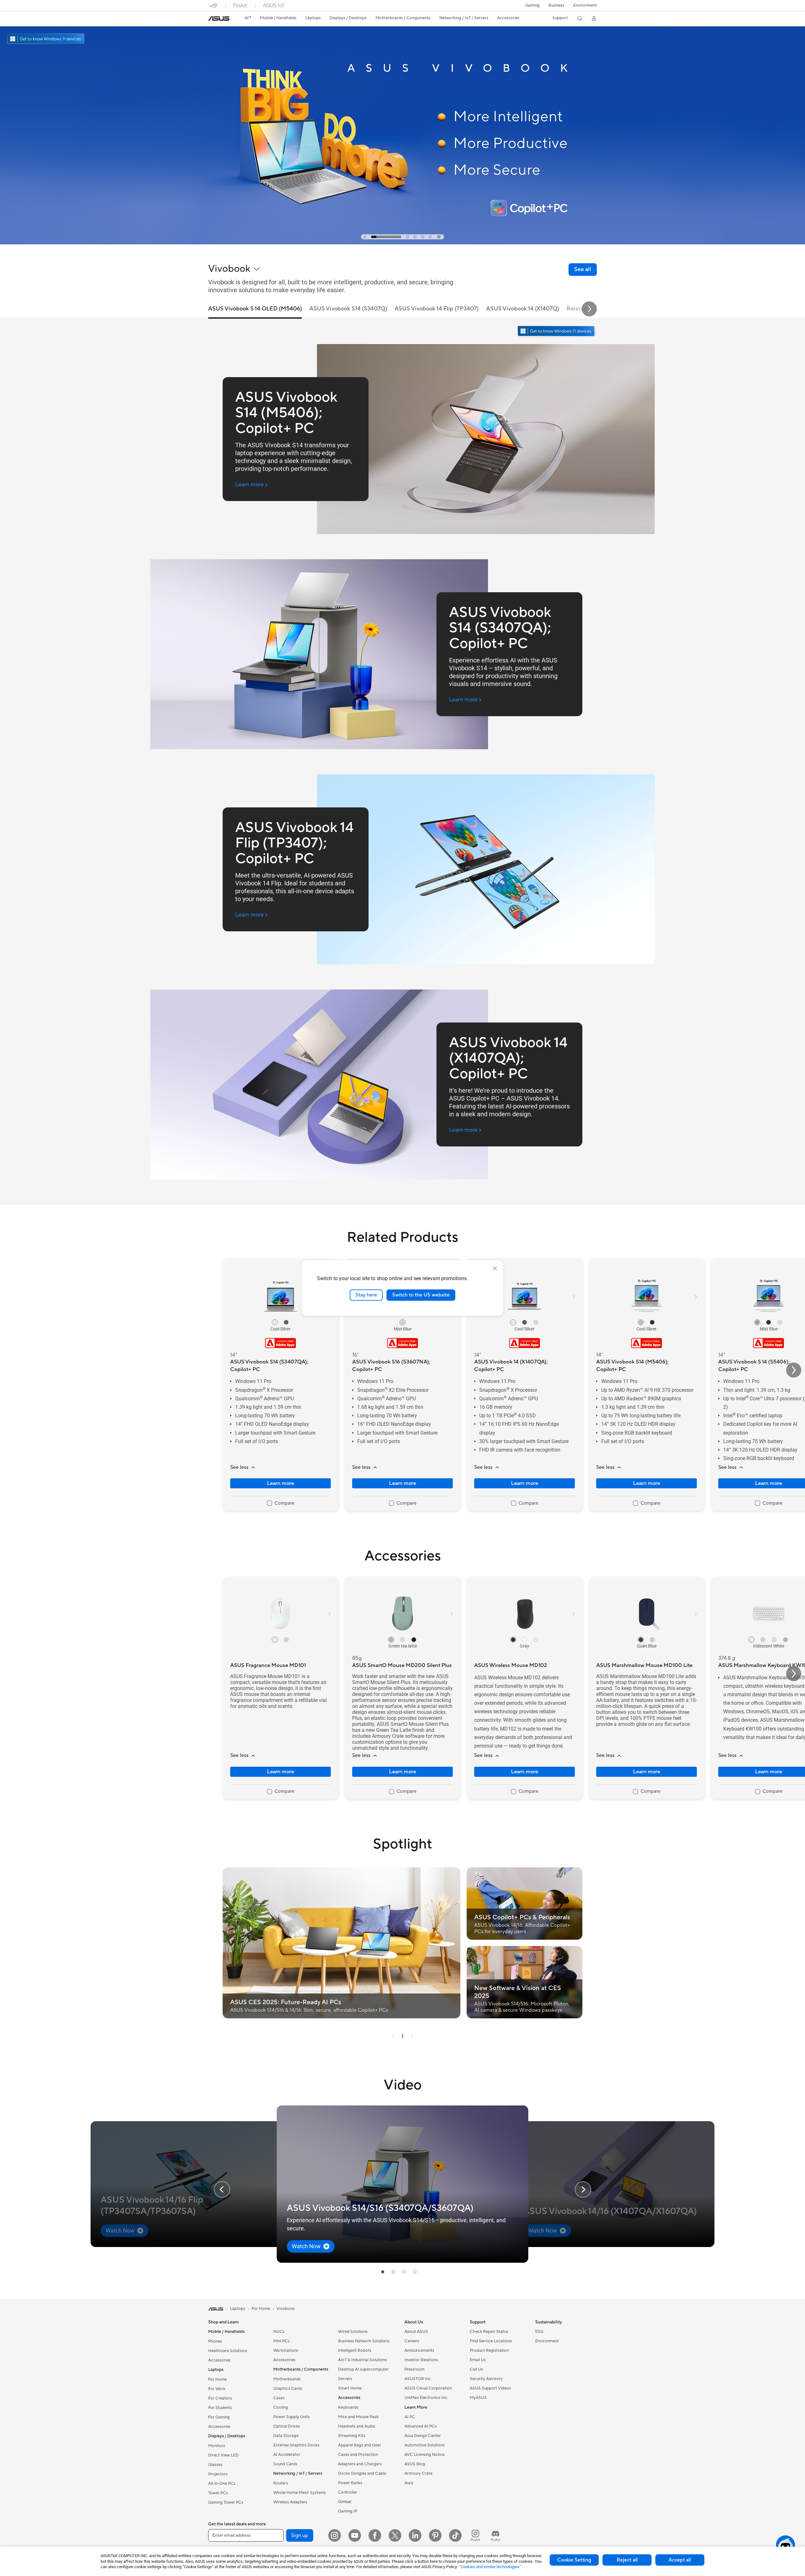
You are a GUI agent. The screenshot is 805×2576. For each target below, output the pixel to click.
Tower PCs (218, 2493)
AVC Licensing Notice (425, 2455)
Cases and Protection (358, 2455)
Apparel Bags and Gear (360, 2445)
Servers (345, 2379)
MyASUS (478, 2398)
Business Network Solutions (364, 2341)
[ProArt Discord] (496, 2535)
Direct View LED (223, 2455)
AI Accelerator (287, 2455)
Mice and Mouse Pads (358, 2417)
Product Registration (489, 2350)
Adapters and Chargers (360, 2464)
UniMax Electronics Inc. (426, 2398)
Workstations (286, 2350)
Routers (281, 2483)
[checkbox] (281, 1503)
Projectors (218, 2474)
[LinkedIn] (415, 2535)
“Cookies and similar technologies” (490, 2567)
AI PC (410, 2417)
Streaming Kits (352, 2436)
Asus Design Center (423, 2436)
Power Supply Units (291, 2417)
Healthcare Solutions (228, 2351)
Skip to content (212, 19)
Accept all (680, 2560)
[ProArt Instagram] (475, 2535)
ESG (539, 2332)
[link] (219, 19)
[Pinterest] (435, 2535)
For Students (220, 2408)
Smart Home (350, 2388)
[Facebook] (375, 2535)
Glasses (215, 2465)
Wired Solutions (353, 2332)
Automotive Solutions (425, 2445)
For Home (217, 2379)
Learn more (280, 1483)
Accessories (219, 2360)
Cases (279, 2398)
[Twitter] (395, 2535)
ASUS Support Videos (490, 2388)
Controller (348, 2492)
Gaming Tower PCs (226, 2502)
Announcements (419, 2350)
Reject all (627, 2560)
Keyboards (348, 2407)
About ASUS (416, 2332)
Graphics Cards (288, 2389)
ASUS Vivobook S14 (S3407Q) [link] (348, 309)
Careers (412, 2341)
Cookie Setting (574, 2560)
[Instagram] (335, 2535)
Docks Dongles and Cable (362, 2473)
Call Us (476, 2369)
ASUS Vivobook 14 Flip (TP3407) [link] (437, 309)
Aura (409, 2483)
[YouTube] (355, 2535)
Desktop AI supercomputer (363, 2369)
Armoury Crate (418, 2473)
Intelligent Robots (355, 2350)
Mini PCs (281, 2341)
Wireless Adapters (290, 2502)
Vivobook (286, 2309)
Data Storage (286, 2436)
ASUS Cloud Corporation (428, 2388)
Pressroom (414, 2369)
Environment (585, 5)
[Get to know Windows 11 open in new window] (557, 332)
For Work (217, 2389)
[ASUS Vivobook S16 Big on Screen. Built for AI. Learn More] (402, 122)
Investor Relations (421, 2360)
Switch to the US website (421, 1295)
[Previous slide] (222, 2189)
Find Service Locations (491, 2341)
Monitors (217, 2446)
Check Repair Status (489, 2332)
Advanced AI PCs (421, 2426)
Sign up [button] (300, 2535)
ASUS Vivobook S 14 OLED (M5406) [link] (255, 309)
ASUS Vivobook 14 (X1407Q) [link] (523, 309)
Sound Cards (285, 2464)
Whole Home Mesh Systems (300, 2493)
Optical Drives (287, 2426)
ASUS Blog (415, 2464)
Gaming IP (348, 2511)
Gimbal (345, 2502)
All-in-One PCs (222, 2484)
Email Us (478, 2360)
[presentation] (393, 2037)
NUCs (279, 2332)
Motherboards (287, 2379)
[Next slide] (589, 309)
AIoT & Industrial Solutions (362, 2360)
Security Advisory (486, 2379)
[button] (532, 5)
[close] (495, 1268)
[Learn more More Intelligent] (402, 243)
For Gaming (219, 2417)
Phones (215, 2341)
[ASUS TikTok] (455, 2535)
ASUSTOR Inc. (418, 2379)
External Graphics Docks (296, 2445)
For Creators (220, 2398)
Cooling (281, 2407)
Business (556, 5)
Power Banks (350, 2483)
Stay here (366, 1295)
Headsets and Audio (357, 2426)
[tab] (365, 237)
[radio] (275, 1322)
